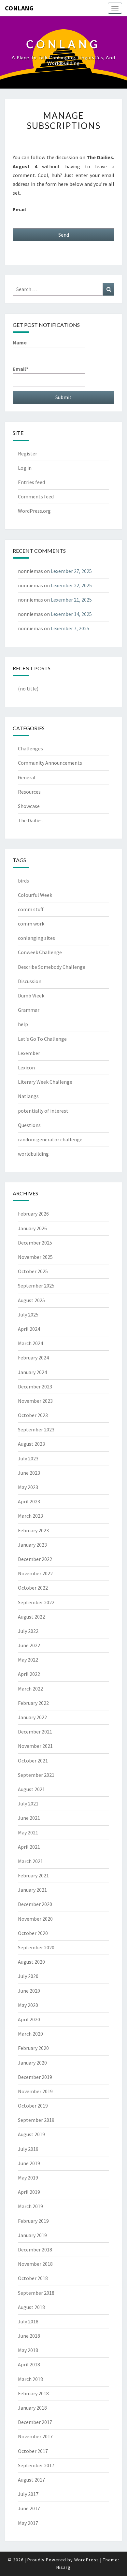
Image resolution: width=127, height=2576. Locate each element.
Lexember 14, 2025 (71, 614)
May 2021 (28, 1832)
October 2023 (33, 1415)
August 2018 (31, 2307)
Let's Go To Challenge (42, 1039)
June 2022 (29, 1645)
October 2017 (33, 2451)
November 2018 (35, 2264)
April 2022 (29, 1674)
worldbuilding (33, 1154)
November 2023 (35, 1401)
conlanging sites (36, 938)
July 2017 (28, 2494)
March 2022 (30, 1689)
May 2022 (28, 1660)
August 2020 (31, 1962)
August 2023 (31, 1444)
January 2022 (32, 1717)
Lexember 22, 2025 (71, 585)
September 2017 (36, 2465)
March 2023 (30, 1516)
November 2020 (35, 1919)
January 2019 (32, 2235)
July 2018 (28, 2321)
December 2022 (35, 1559)
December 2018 (35, 2249)
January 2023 (32, 1545)
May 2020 (28, 2005)
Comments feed (36, 496)
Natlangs (28, 1096)
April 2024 (29, 1329)
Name (20, 342)
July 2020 (28, 1976)
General (27, 777)
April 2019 (29, 2192)
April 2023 (29, 1501)
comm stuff (31, 909)
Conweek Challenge (40, 952)
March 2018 (30, 2379)
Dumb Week (31, 996)
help (23, 1024)
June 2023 (29, 1473)
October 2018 (33, 2278)
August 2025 (31, 1300)
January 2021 (32, 1890)
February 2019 (33, 2221)
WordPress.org (34, 511)
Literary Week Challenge (45, 1082)
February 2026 (33, 1214)
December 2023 (35, 1386)
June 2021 (29, 1818)
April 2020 (29, 2019)
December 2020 (35, 1904)
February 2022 (33, 1703)
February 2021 (33, 1875)
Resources (29, 792)
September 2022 (36, 1602)
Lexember (29, 1053)
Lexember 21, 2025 (71, 600)
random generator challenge (50, 1139)
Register (28, 453)
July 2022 (28, 1631)
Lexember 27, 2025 (71, 571)
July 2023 (28, 1458)
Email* (21, 369)
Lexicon (26, 1067)
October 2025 (33, 1271)
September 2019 (36, 2120)
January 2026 (32, 1228)
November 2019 (35, 2091)
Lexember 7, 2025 (70, 628)
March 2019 (30, 2206)
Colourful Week (35, 895)
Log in (25, 468)
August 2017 (31, 2480)
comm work (31, 924)
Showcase (29, 806)
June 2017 (29, 2508)
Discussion (30, 981)
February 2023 (33, 1530)
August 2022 (31, 1617)
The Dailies (30, 820)
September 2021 (36, 1775)
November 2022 (35, 1573)
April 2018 (29, 2364)
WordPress (87, 2560)
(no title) (28, 689)
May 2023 (28, 1487)
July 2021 (28, 1803)
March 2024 (30, 1343)
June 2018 (29, 2336)
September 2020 (36, 1947)
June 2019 (29, 2163)
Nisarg (63, 2567)
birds (23, 881)
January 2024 (32, 1372)
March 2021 (30, 1861)
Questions (29, 1125)
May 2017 (28, 2523)
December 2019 (35, 2077)
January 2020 (32, 2063)
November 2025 (35, 1257)
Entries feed (31, 482)
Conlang (19, 8)
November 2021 (35, 1746)
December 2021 (35, 1732)
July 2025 (28, 1315)
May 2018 (28, 2350)
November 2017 (35, 2436)
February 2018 (33, 2393)
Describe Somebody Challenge (52, 967)
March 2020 (30, 2034)
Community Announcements (50, 763)
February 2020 (33, 2048)
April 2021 (29, 1847)
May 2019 (28, 2178)
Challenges (30, 748)
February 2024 (33, 1358)
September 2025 (36, 1286)
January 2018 (32, 2408)
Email (19, 209)
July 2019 (28, 2149)
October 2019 (33, 2106)
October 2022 (33, 1588)
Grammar (29, 1010)
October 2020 (33, 1933)
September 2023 (36, 1429)
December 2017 (35, 2422)
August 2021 (31, 1789)
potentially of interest (43, 1111)
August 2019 (31, 2134)
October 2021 (33, 1761)
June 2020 (29, 1991)
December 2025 (35, 1243)
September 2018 (36, 2293)
